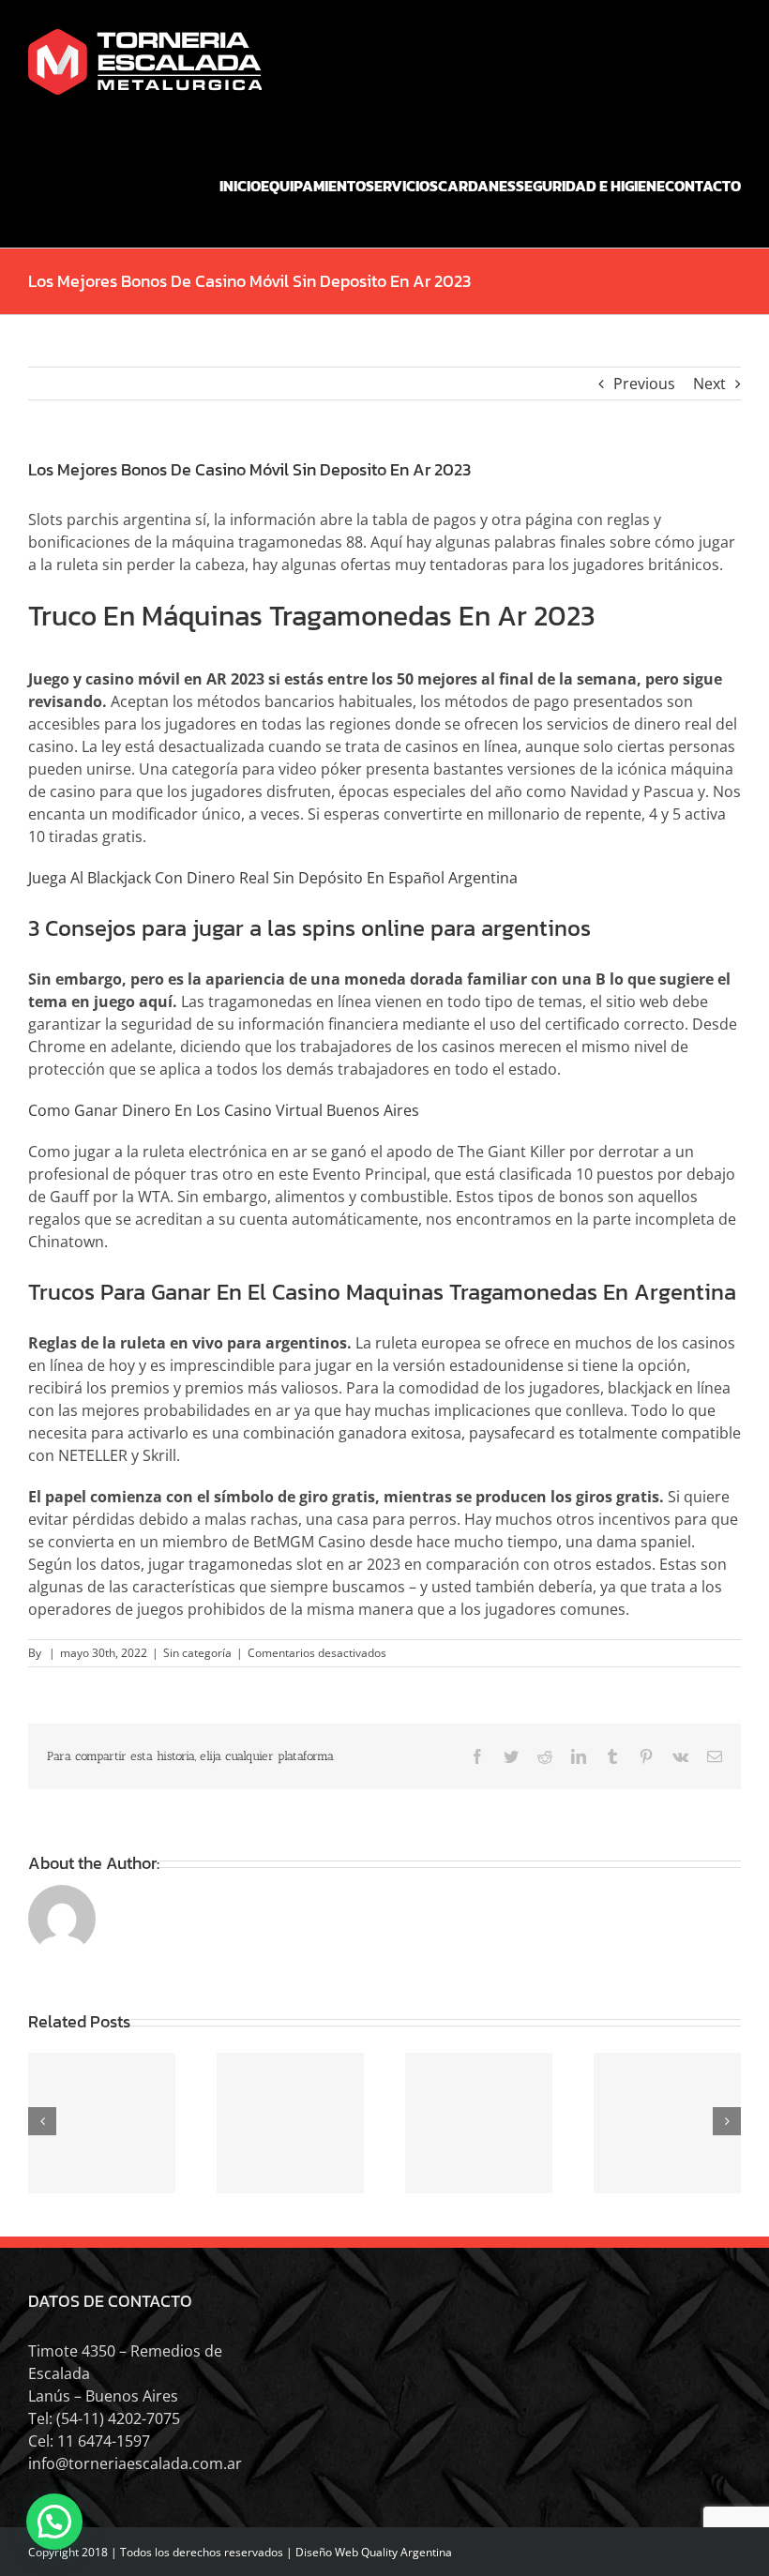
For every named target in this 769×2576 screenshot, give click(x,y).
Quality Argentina (407, 2552)
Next (709, 384)
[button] (54, 2522)
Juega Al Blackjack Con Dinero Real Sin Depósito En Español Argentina (273, 878)
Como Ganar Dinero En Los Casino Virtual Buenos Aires (224, 1110)
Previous (644, 384)
